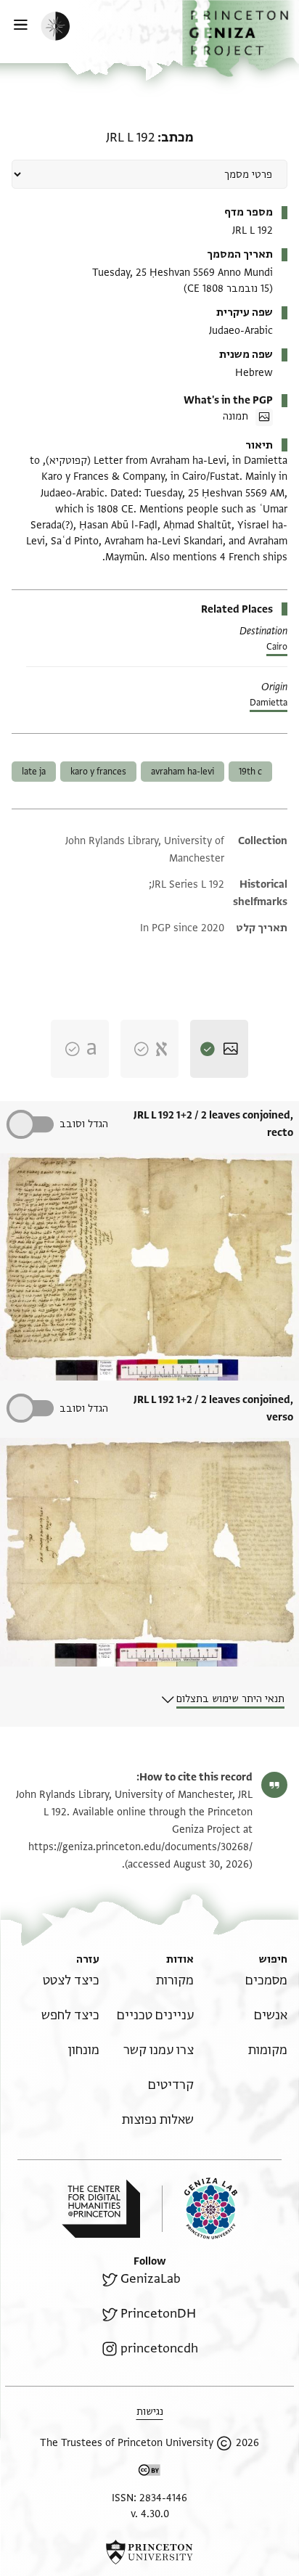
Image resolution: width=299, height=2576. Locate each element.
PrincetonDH (158, 2314)
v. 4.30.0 (150, 2514)
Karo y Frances (98, 772)
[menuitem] (266, 1980)
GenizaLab (151, 2279)
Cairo (277, 647)
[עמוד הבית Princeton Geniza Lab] (200, 2208)
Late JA (34, 772)
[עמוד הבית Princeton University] (149, 2552)
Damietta (269, 703)
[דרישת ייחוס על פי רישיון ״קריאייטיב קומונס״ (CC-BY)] (149, 2473)
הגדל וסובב (84, 1124)
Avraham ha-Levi (183, 772)
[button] (241, 38)
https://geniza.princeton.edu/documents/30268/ (140, 1847)
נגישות (150, 2412)
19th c (250, 772)
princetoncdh (159, 2348)
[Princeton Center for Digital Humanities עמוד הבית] (101, 2209)
